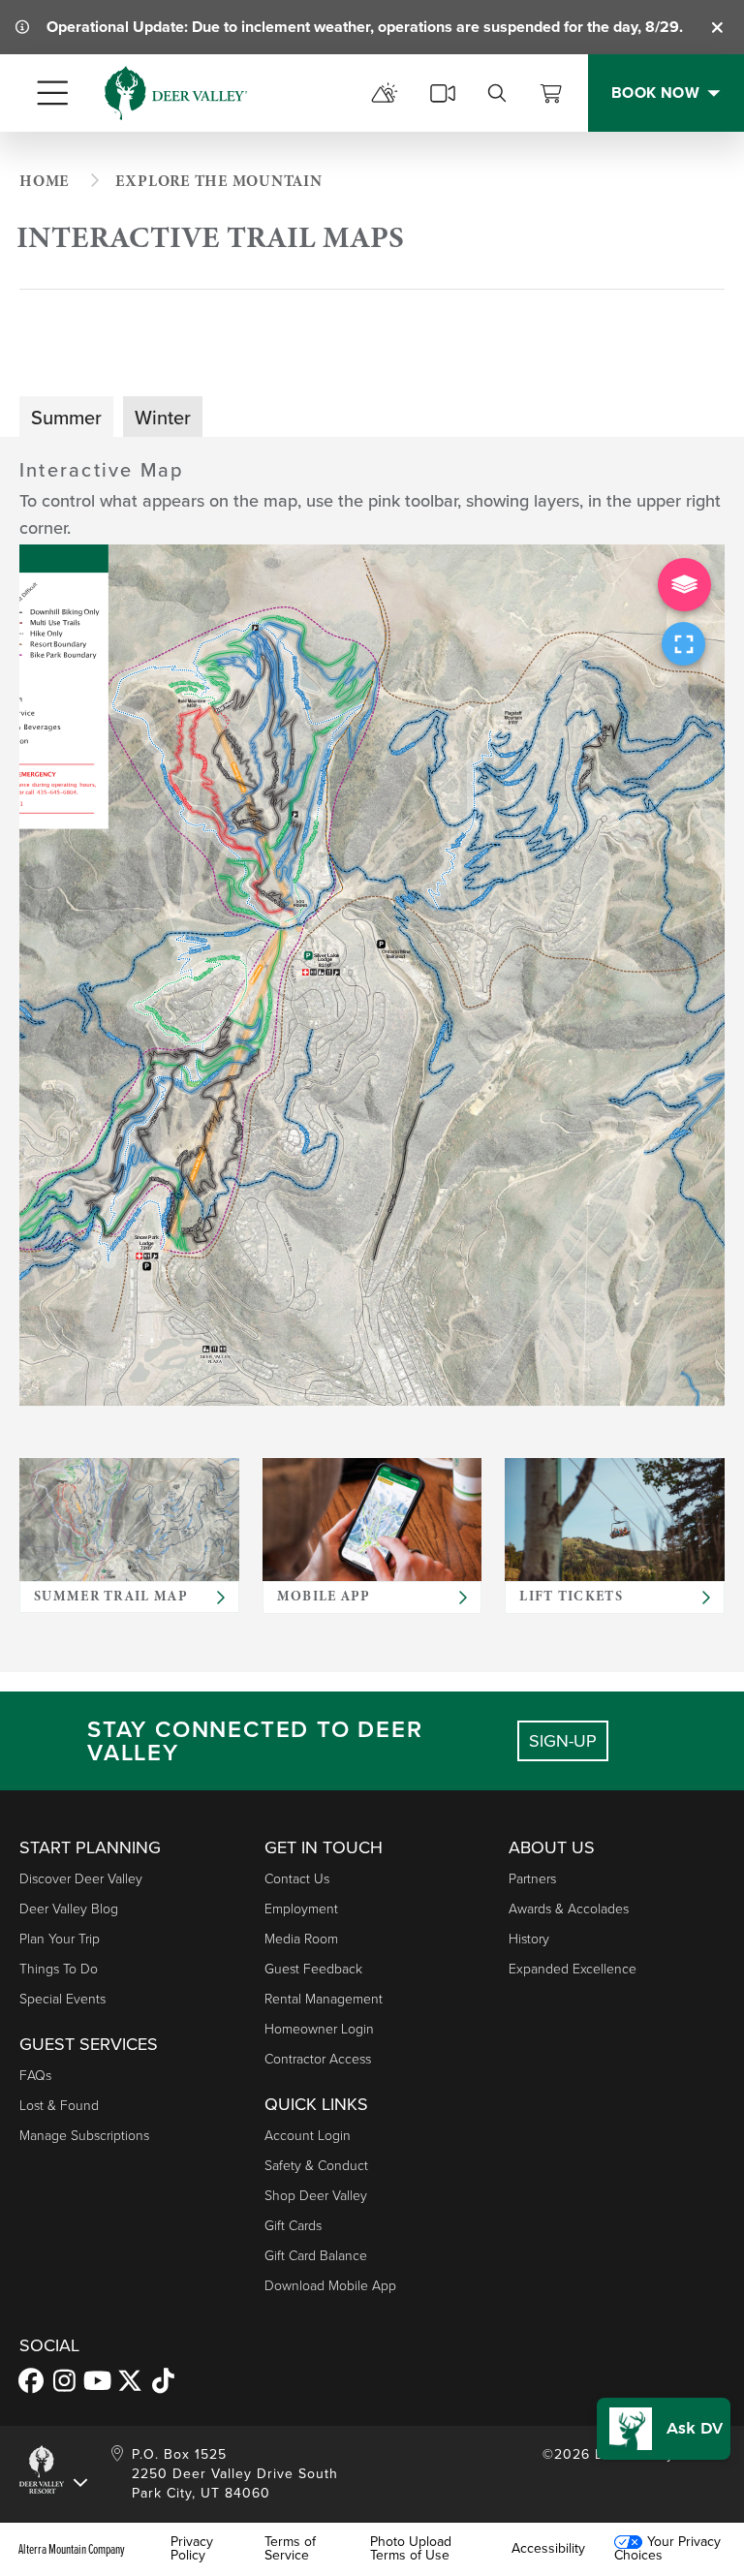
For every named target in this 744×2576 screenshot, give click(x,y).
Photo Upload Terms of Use (411, 2549)
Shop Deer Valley (316, 2196)
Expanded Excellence (573, 1969)
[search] (497, 93)
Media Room (301, 1939)
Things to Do (59, 1969)
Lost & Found (59, 2106)
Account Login (308, 2136)
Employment (301, 1909)
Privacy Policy (192, 2549)
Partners (532, 1879)
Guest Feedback (313, 1969)
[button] (664, 2429)
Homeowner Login (319, 2029)
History (529, 1939)
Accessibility (548, 2549)
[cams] (443, 93)
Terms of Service (290, 2549)
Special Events (62, 1999)
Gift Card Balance (316, 2256)
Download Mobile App (330, 2286)
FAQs (35, 2076)
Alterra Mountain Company (72, 2549)
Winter (163, 418)
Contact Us (297, 1879)
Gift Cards (293, 2226)
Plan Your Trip (60, 1939)
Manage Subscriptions (84, 2136)
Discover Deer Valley (81, 1879)
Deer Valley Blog (69, 1909)
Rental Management (324, 1999)
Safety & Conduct (316, 2166)
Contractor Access (318, 2059)
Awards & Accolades (569, 1909)
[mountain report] (385, 93)
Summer (66, 418)
